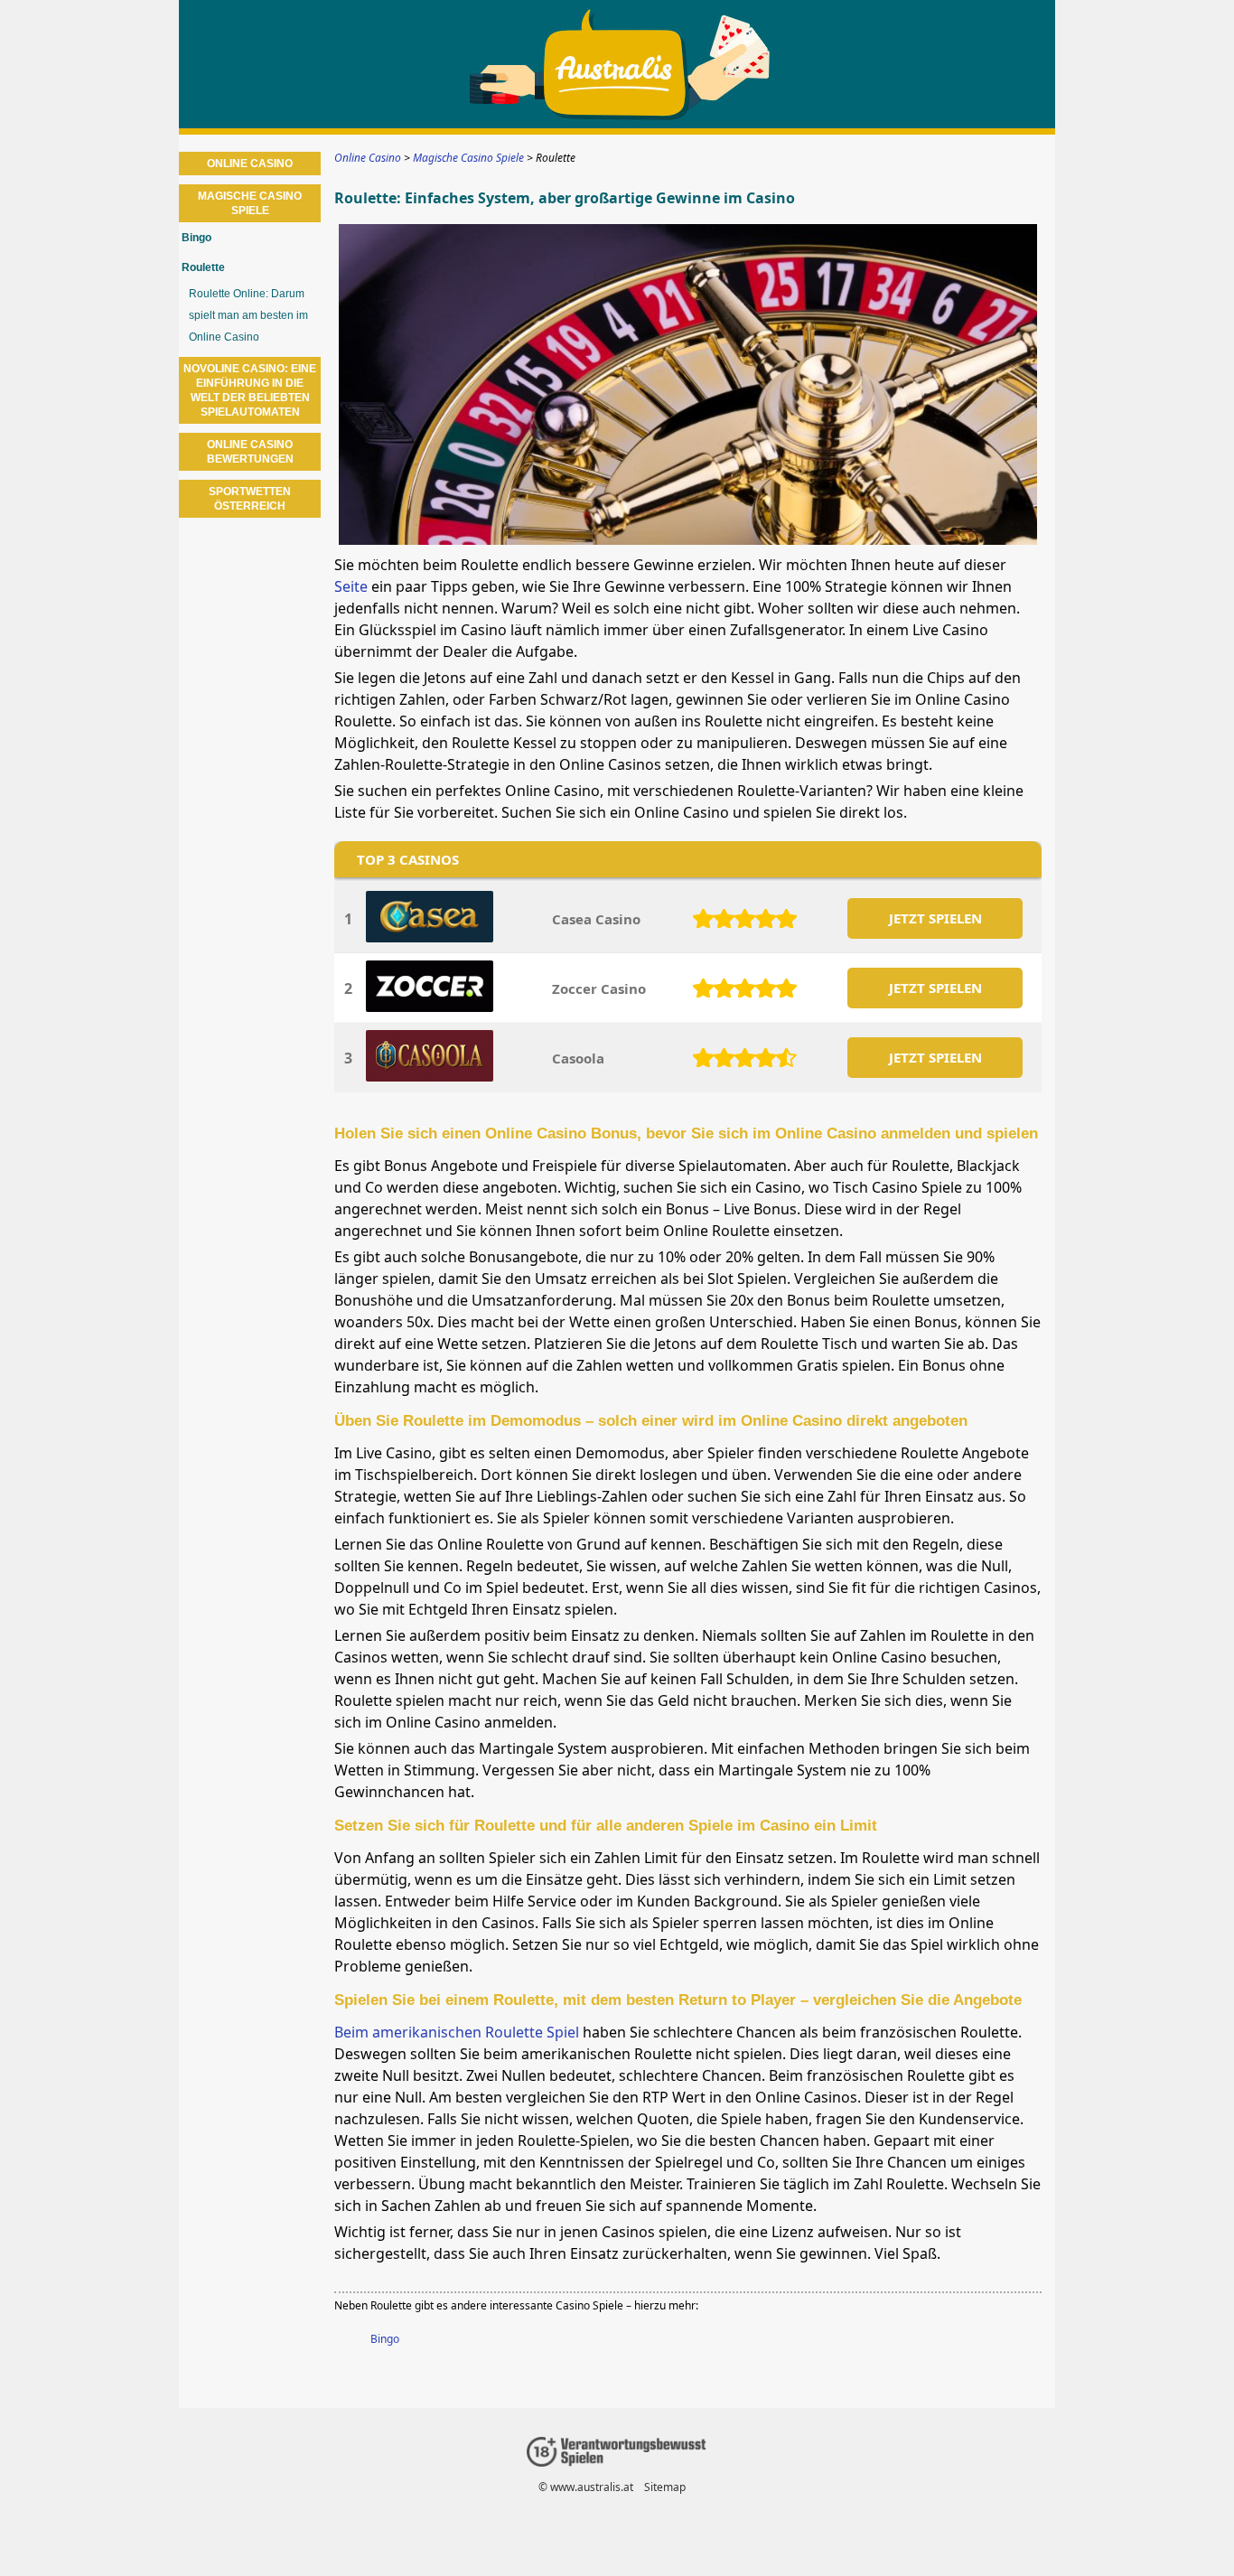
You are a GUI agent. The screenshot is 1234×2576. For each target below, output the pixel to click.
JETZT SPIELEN (935, 918)
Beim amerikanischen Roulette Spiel (457, 2032)
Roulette (203, 267)
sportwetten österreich (250, 499)
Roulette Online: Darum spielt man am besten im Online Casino (248, 315)
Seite (351, 586)
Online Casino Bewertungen (250, 452)
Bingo (385, 2339)
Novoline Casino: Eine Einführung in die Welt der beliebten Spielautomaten (250, 390)
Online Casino (250, 164)
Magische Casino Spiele (250, 203)
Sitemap (665, 2487)
